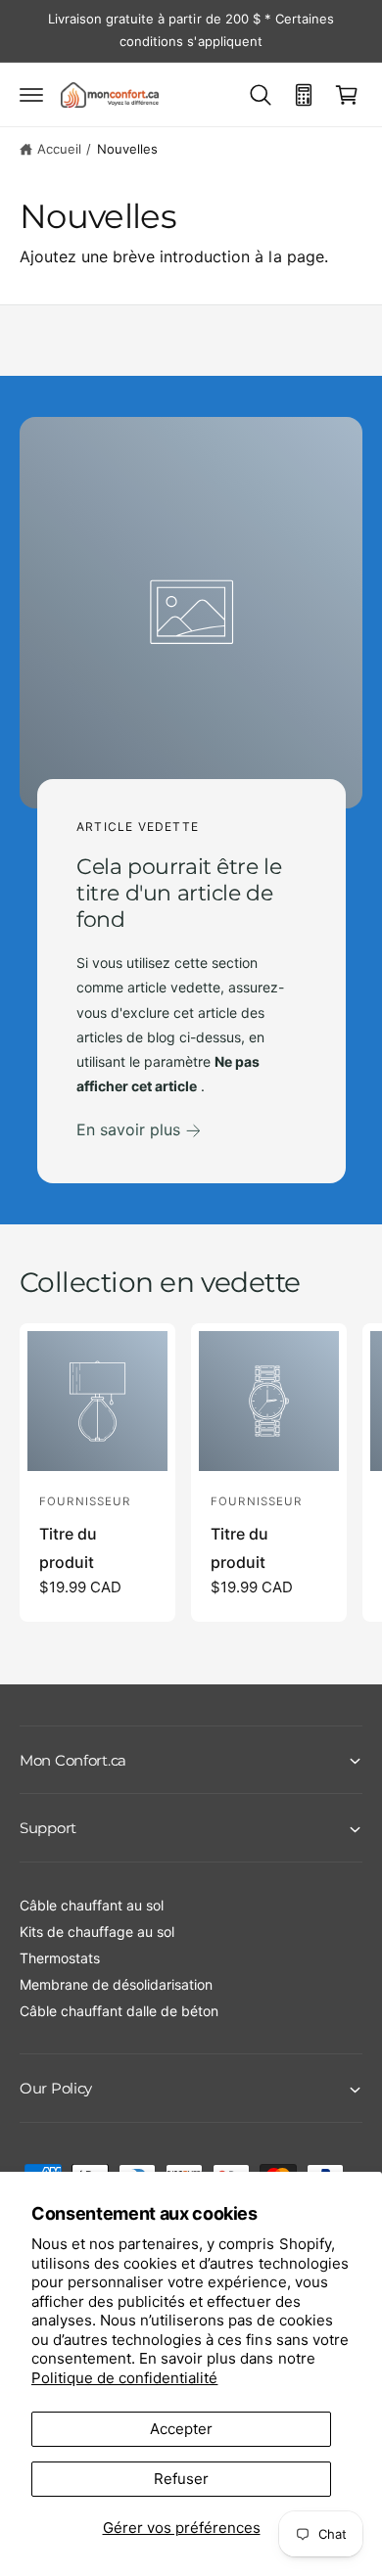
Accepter (181, 2429)
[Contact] (304, 95)
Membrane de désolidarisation (116, 1984)
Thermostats (60, 1958)
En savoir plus (128, 1129)
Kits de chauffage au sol (97, 1932)
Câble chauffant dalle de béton (119, 2011)
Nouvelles (127, 149)
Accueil (59, 149)
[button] (31, 95)
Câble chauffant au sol (92, 1905)
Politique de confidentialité (124, 2378)
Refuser (181, 2479)
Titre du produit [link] (68, 1548)
